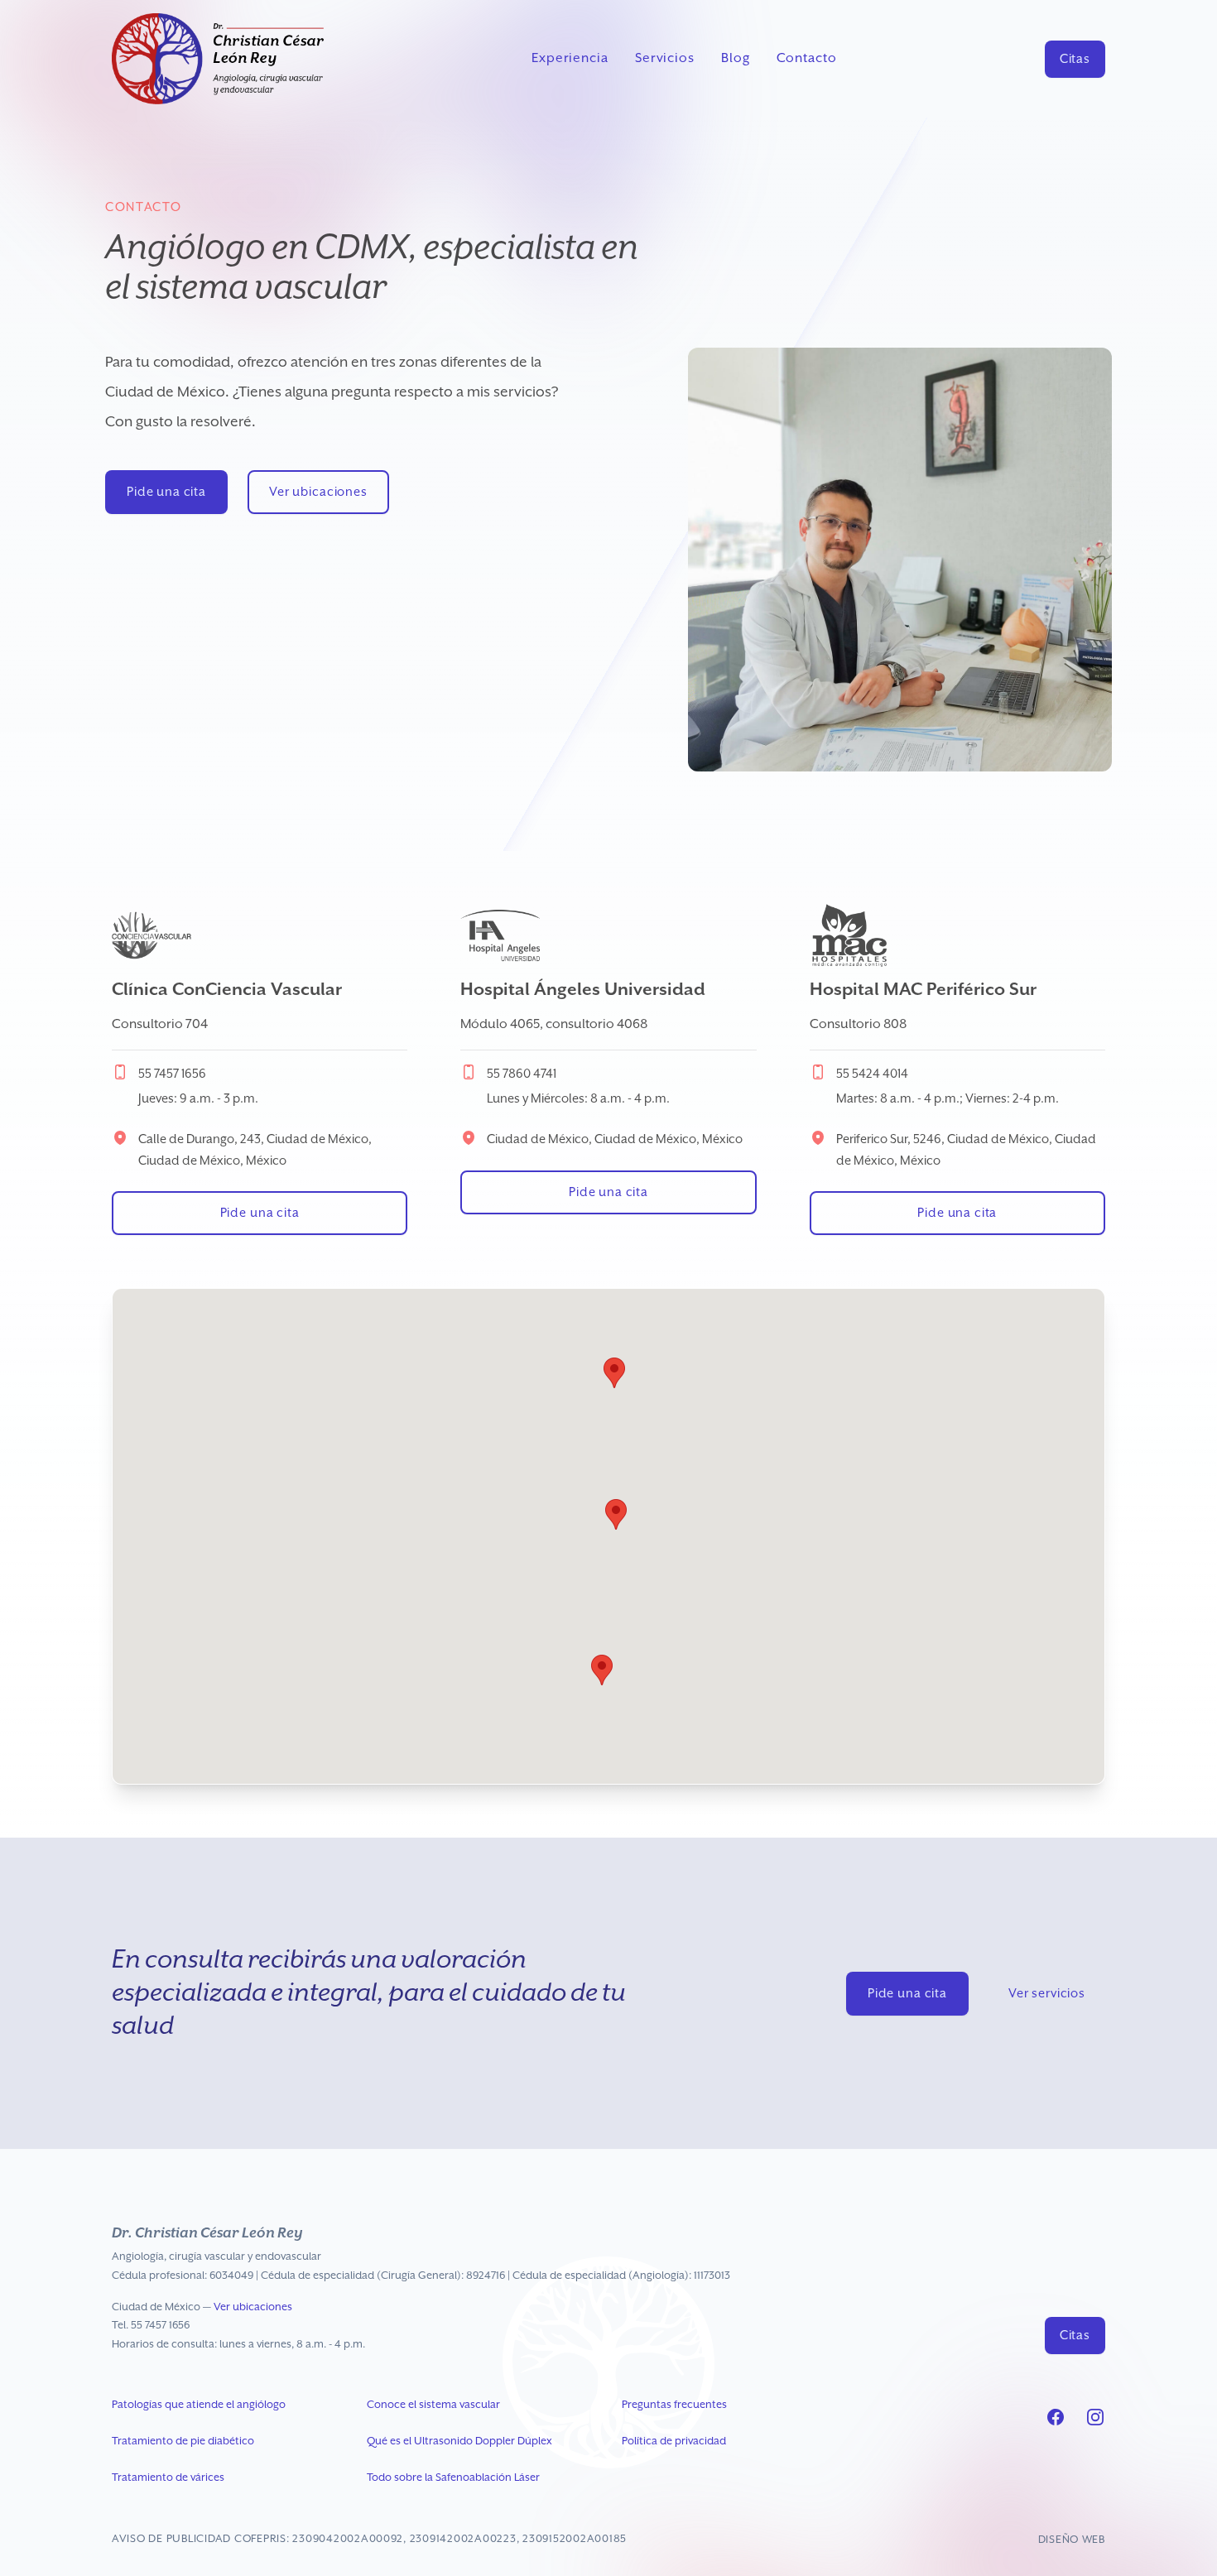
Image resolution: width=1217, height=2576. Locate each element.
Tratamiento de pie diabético (183, 2441)
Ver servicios (1047, 1994)
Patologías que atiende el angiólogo (199, 2405)
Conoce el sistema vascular (433, 2405)
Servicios (665, 59)
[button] (614, 1373)
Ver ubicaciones (318, 492)
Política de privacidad (674, 2441)
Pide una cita (166, 492)
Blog (736, 59)
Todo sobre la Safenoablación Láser (453, 2478)
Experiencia (570, 59)
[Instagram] (1095, 2417)
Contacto (807, 59)
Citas (1075, 59)
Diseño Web (1072, 2540)
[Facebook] (1056, 2417)
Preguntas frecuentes (674, 2405)
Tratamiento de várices (168, 2478)
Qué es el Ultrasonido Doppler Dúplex (459, 2441)
